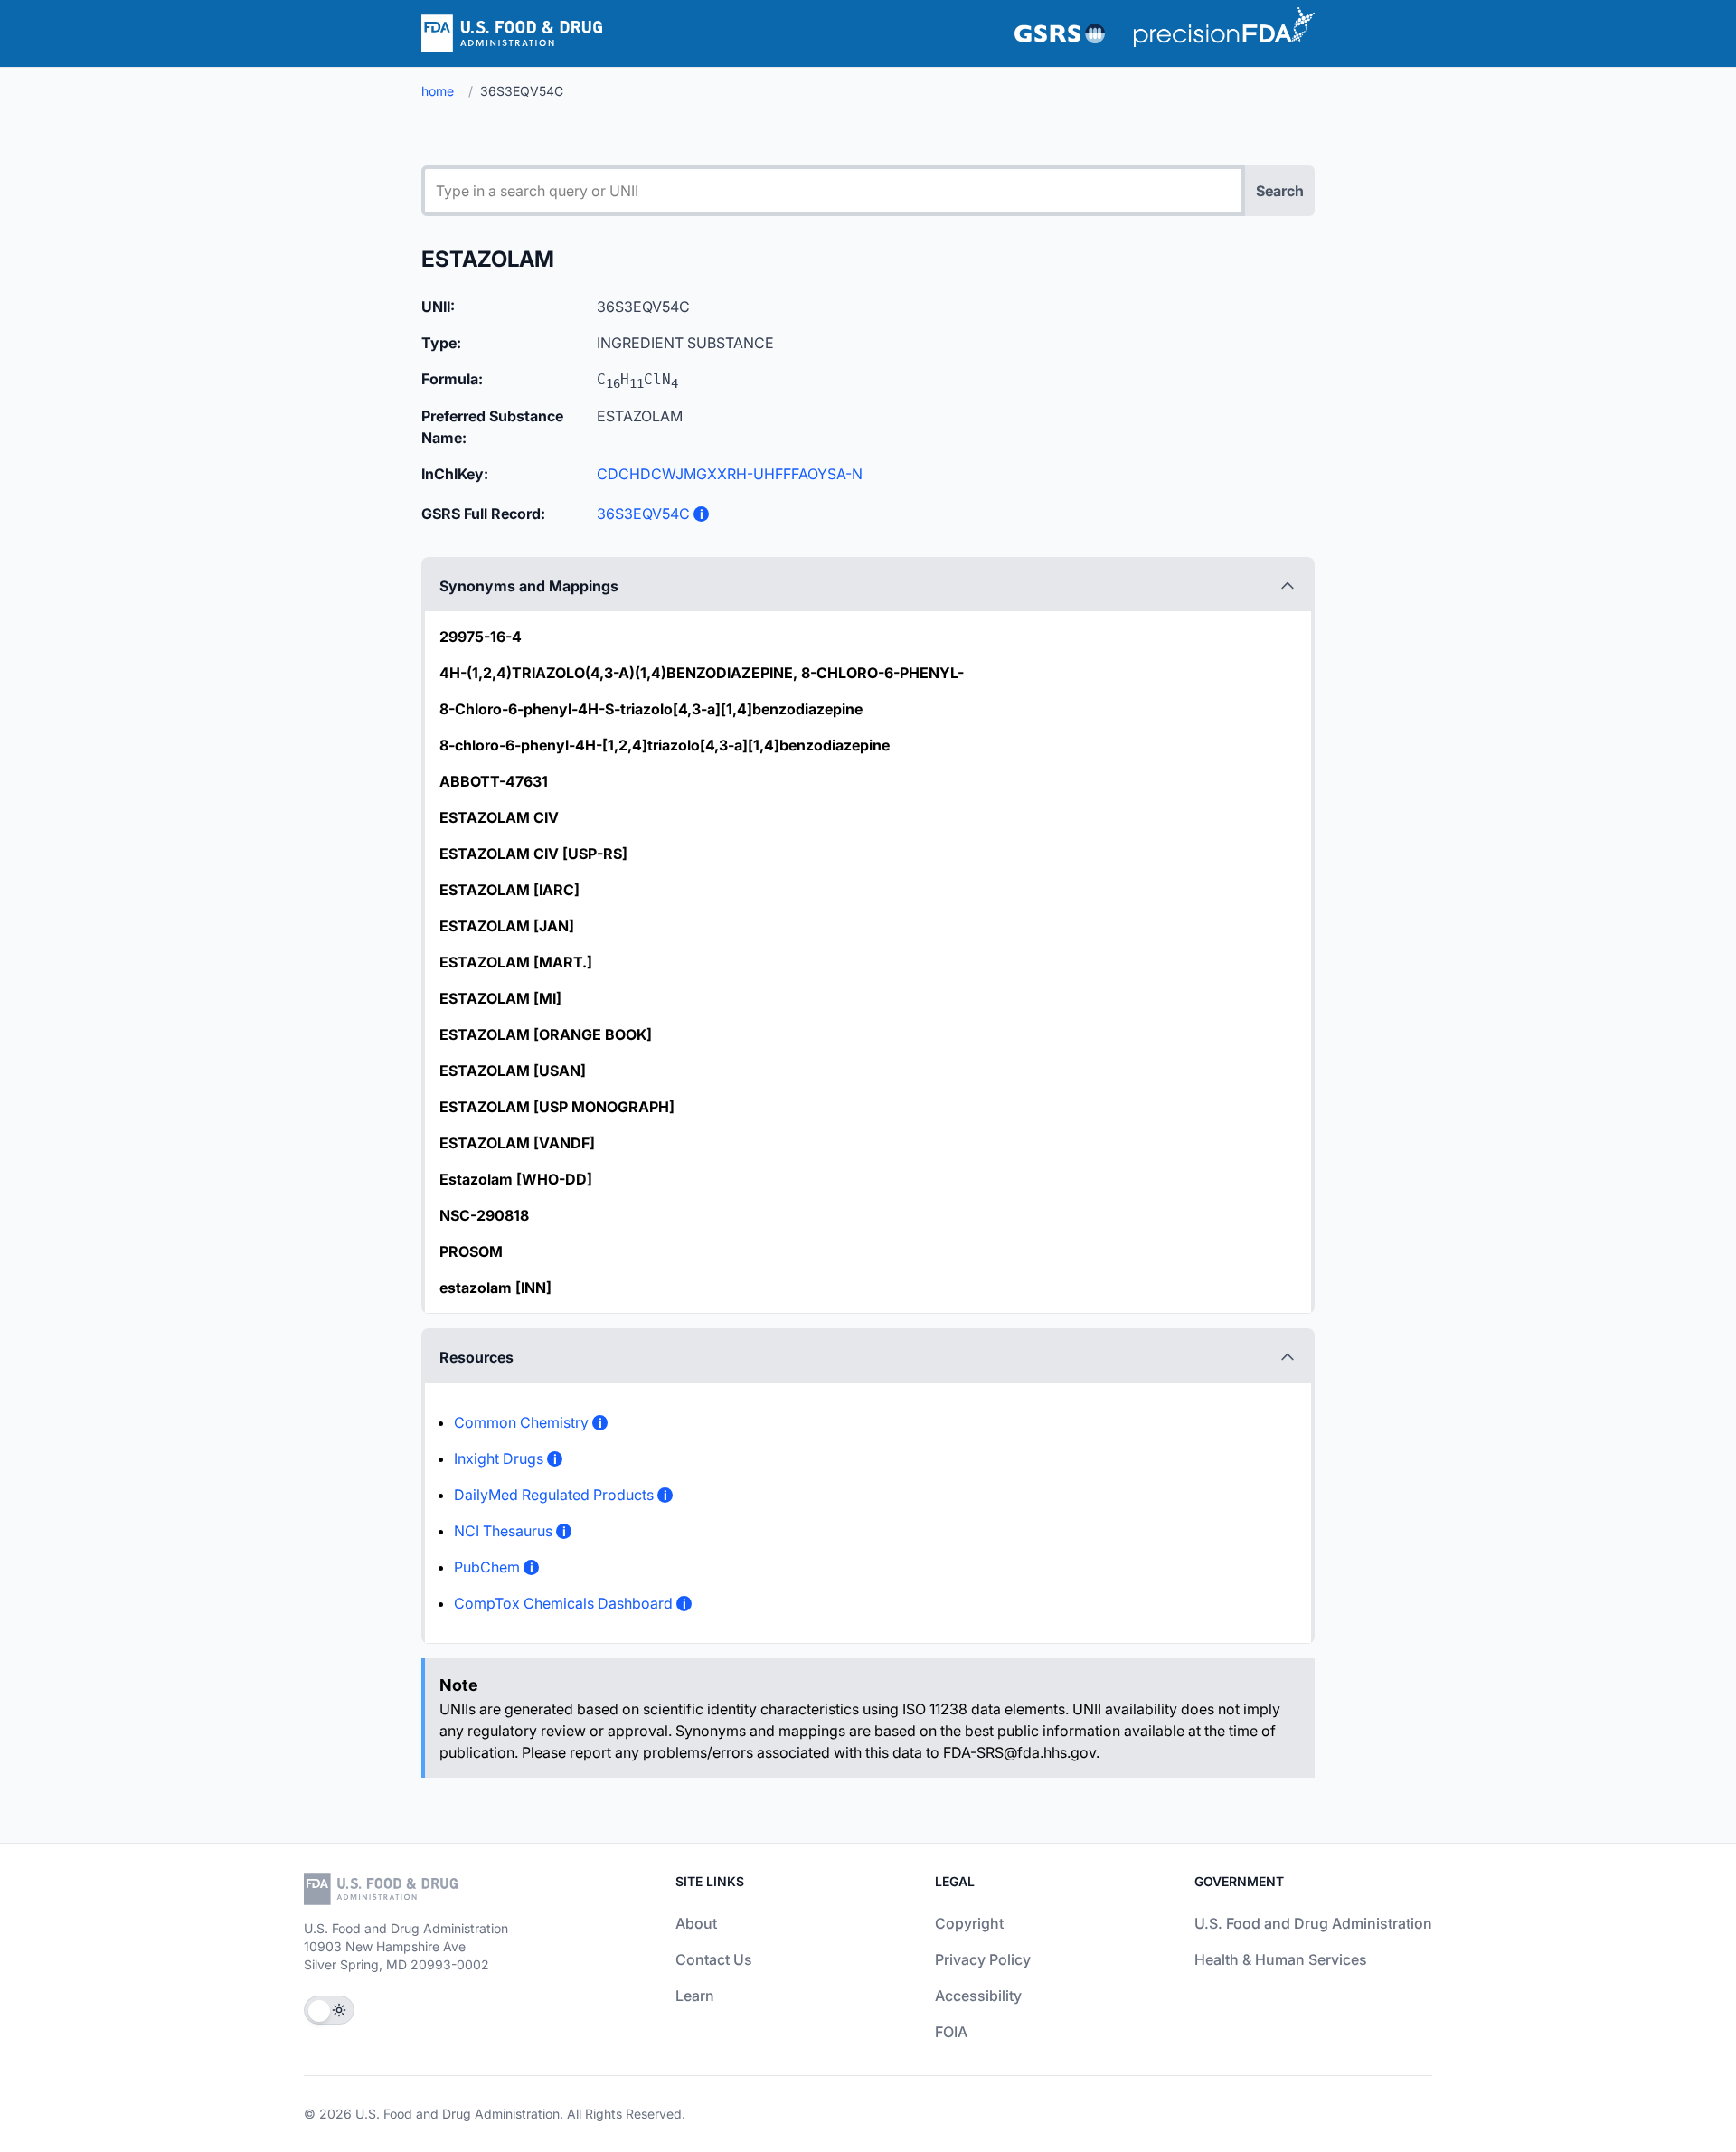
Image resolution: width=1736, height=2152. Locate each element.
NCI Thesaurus (503, 1531)
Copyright (969, 1923)
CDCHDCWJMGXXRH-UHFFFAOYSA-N (730, 474)
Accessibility (978, 1996)
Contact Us (714, 1959)
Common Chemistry (521, 1422)
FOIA (951, 2032)
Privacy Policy (983, 1959)
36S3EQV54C (643, 514)
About (696, 1923)
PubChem (487, 1567)
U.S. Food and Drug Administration (1313, 1923)
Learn (695, 1996)
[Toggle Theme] (329, 2010)
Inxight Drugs (499, 1458)
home (438, 91)
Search (1280, 191)
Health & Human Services (1281, 1959)
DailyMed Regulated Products (554, 1495)
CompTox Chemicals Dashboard (563, 1603)
